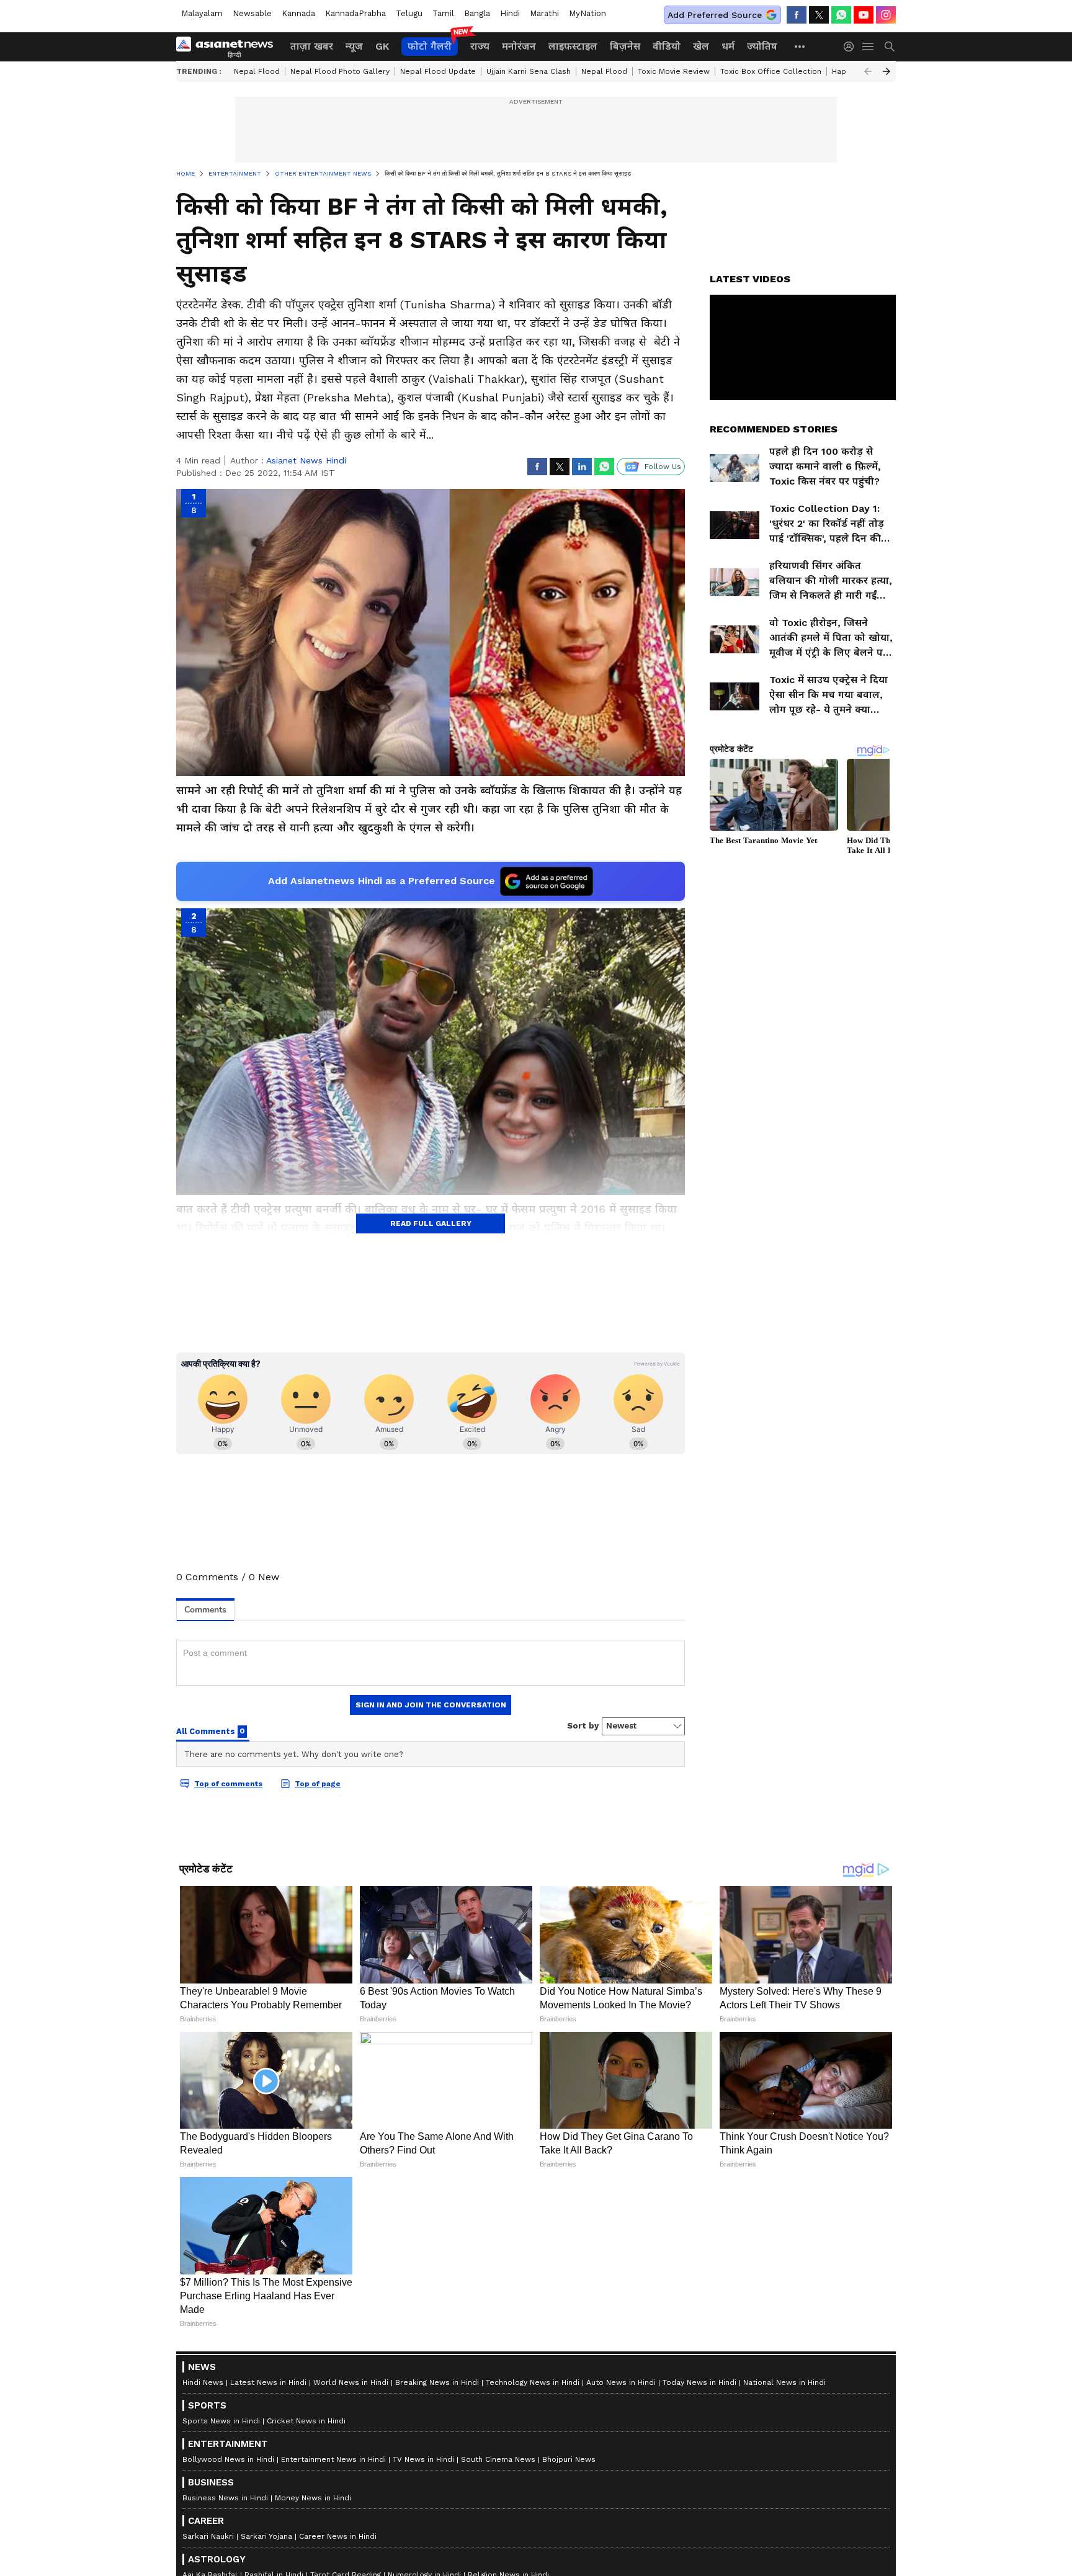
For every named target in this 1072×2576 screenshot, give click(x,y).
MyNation (587, 13)
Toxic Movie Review (674, 71)
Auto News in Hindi (621, 2382)
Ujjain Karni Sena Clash (529, 71)
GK (382, 46)
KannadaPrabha (355, 13)
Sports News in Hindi (221, 2421)
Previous (868, 71)
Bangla (477, 13)
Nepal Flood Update (438, 71)
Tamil (443, 13)
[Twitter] (819, 15)
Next (887, 71)
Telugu (409, 13)
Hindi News (203, 2382)
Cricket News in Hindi (306, 2421)
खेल (701, 46)
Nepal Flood (257, 71)
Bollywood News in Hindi (228, 2459)
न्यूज (354, 46)
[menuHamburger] (869, 47)
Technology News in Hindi (533, 2382)
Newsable (252, 13)
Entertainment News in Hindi (333, 2459)
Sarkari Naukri (208, 2536)
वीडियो (667, 46)
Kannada (298, 13)
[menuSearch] (890, 47)
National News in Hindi (784, 2382)
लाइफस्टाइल (573, 46)
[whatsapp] (841, 15)
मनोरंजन (519, 46)
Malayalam (202, 13)
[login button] (852, 47)
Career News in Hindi (338, 2536)
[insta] (886, 15)
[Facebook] (797, 15)
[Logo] (229, 47)
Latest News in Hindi (268, 2382)
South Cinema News (498, 2459)
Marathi (544, 13)
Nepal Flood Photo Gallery (340, 71)
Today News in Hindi (699, 2382)
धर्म (728, 46)
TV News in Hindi (423, 2459)
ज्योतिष (762, 46)
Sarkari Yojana (266, 2536)
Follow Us (663, 467)
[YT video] (864, 15)
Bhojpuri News (569, 2459)
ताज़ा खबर (312, 46)
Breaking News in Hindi (437, 2382)
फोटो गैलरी (430, 46)
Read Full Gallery (431, 1223)
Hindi (510, 13)
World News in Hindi (351, 2382)
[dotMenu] (800, 46)
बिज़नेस (625, 46)
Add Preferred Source (715, 15)
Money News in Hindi (313, 2498)
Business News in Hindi (225, 2498)
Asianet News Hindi (306, 460)
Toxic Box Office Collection (771, 71)
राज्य (480, 46)
